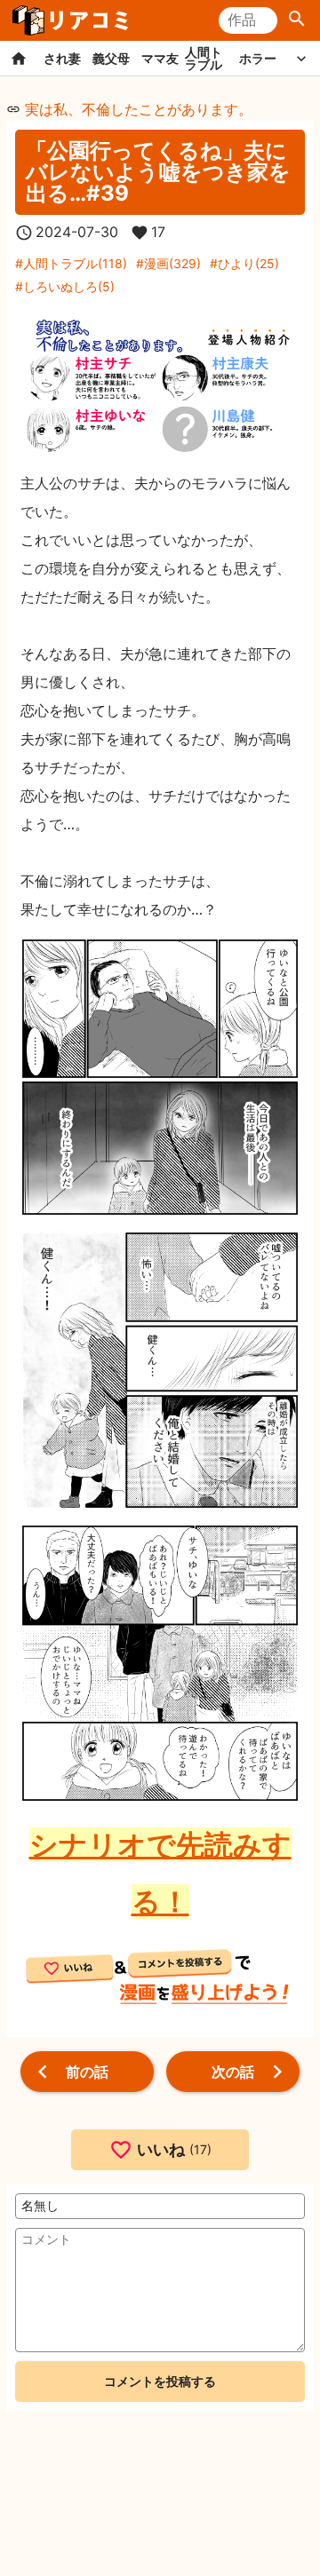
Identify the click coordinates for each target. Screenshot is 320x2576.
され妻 (62, 58)
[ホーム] (19, 58)
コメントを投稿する (160, 2381)
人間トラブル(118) (75, 263)
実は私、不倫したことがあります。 (139, 109)
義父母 (111, 58)
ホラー (258, 58)
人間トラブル (204, 58)
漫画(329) (172, 263)
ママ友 (160, 58)
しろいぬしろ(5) (69, 286)
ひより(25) (248, 263)
